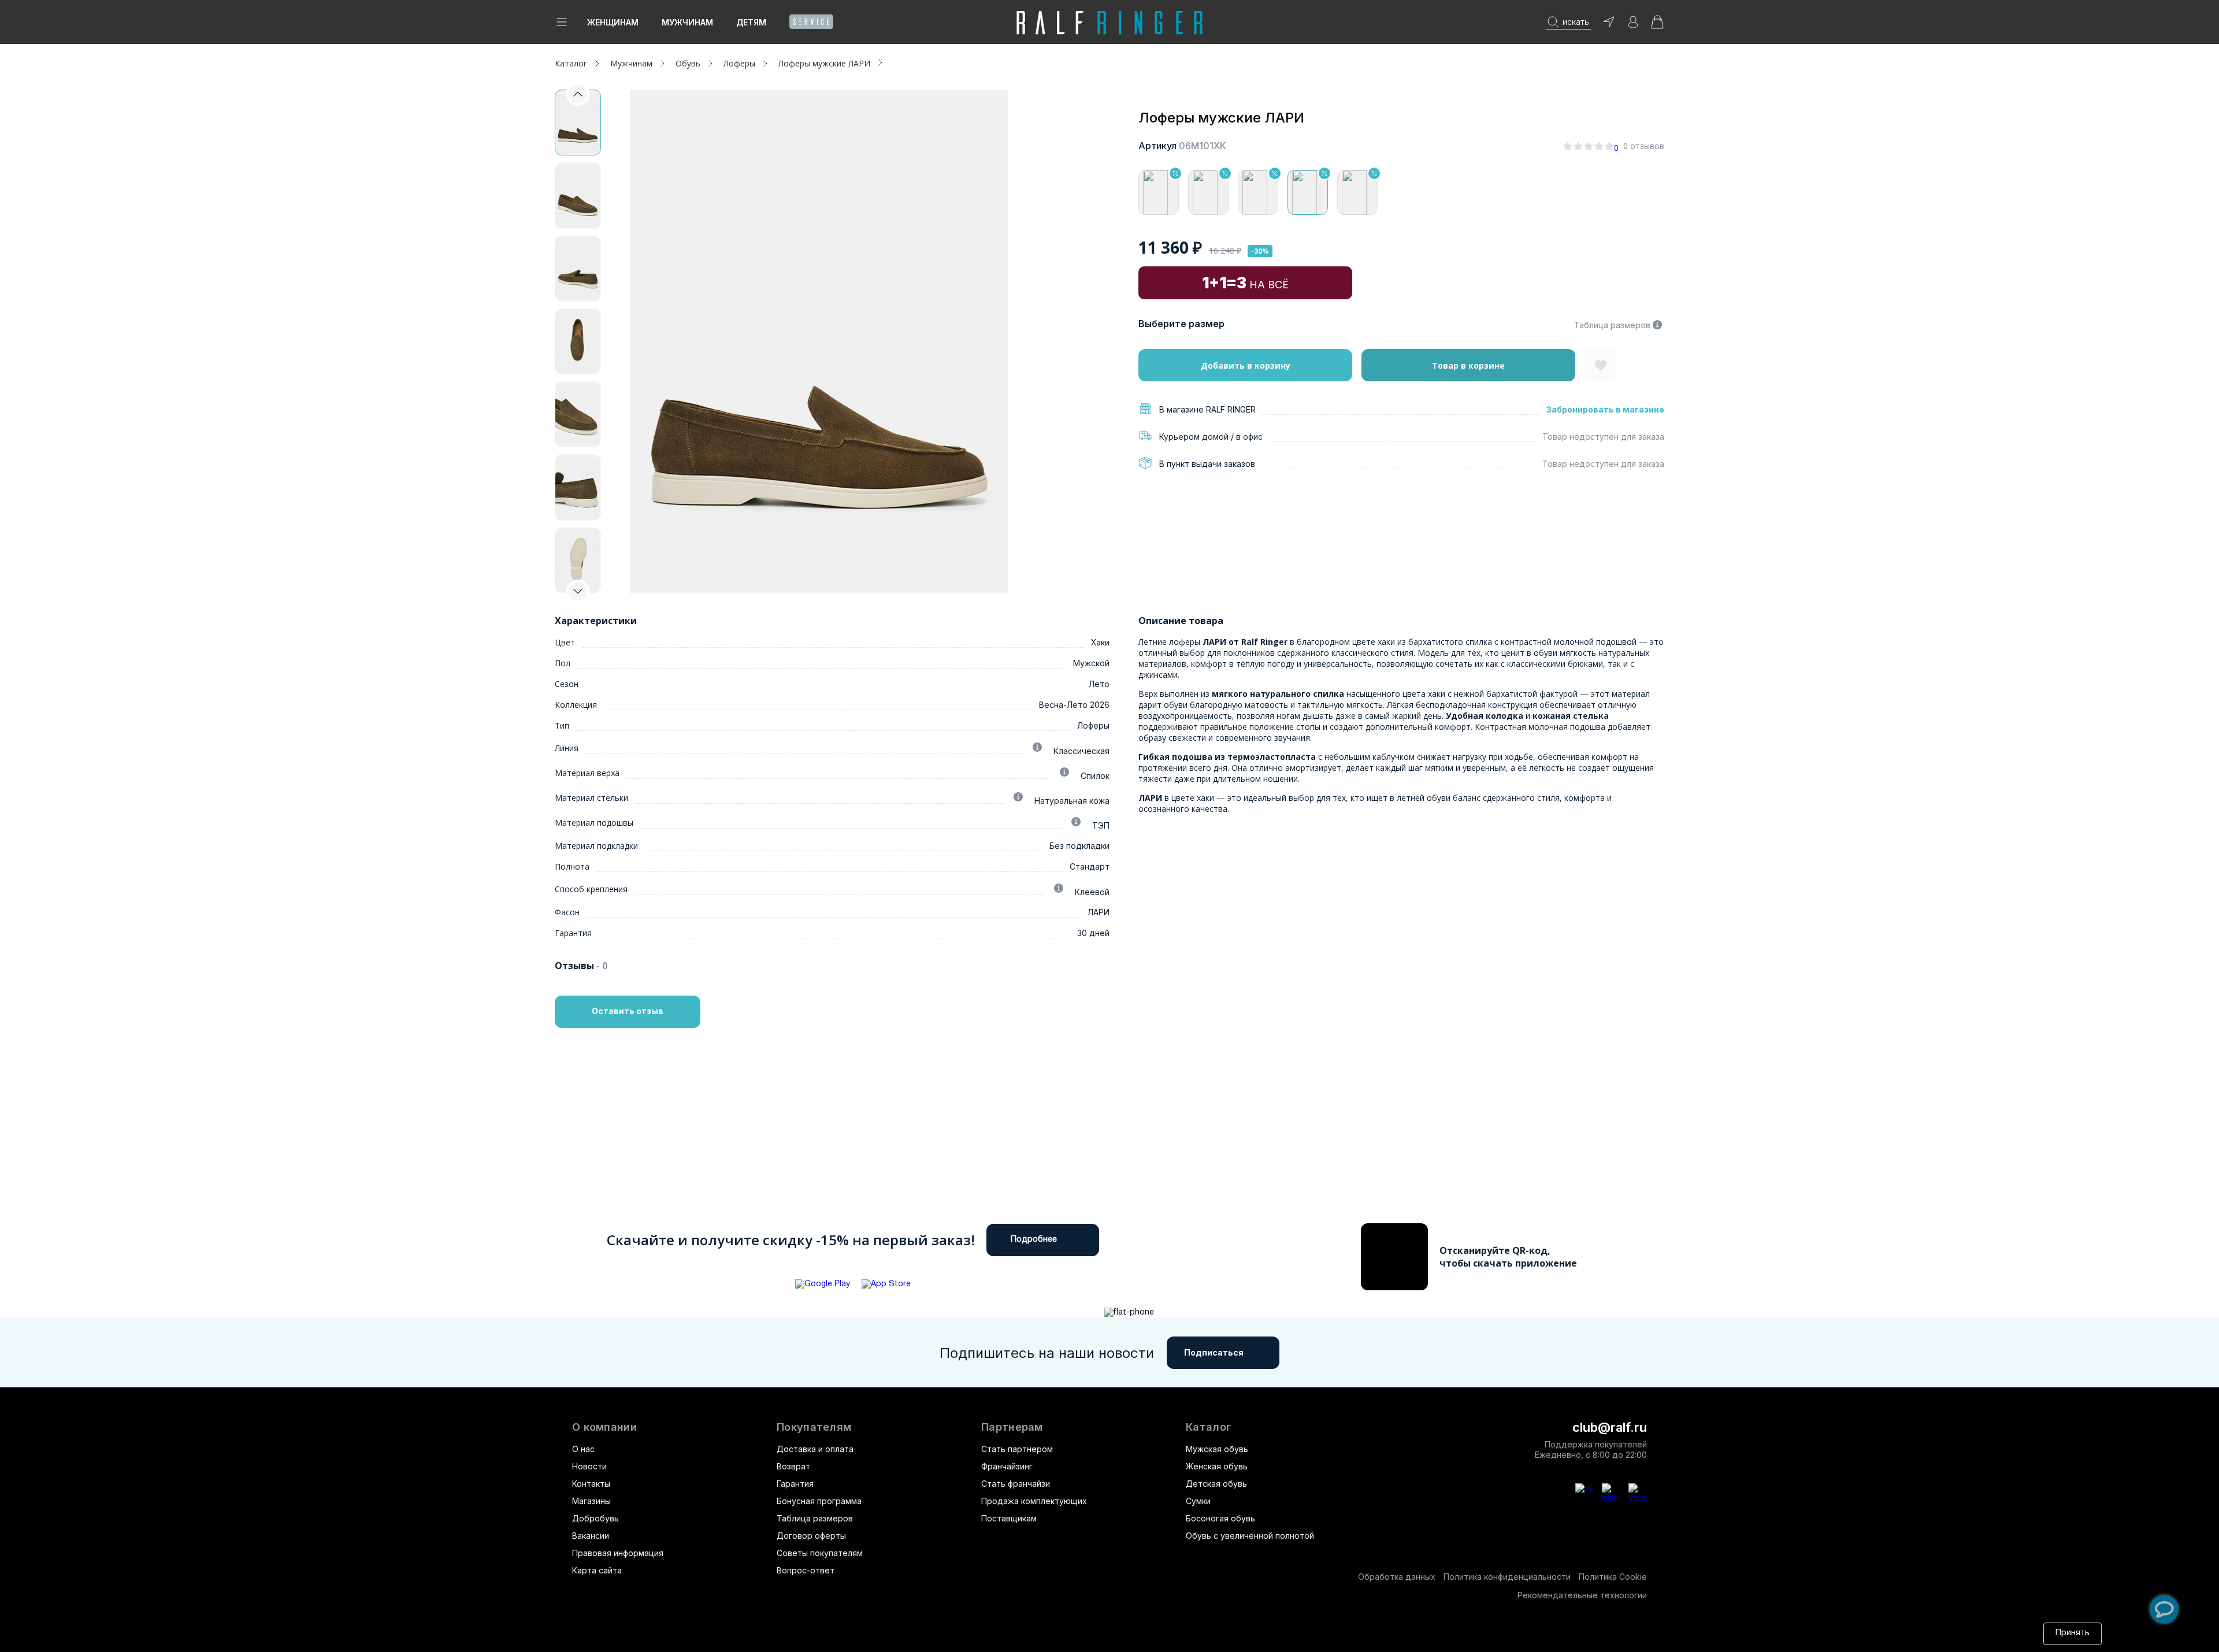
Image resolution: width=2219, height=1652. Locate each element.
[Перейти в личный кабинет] (1633, 26)
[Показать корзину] (1657, 26)
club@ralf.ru (1610, 1427)
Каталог (1208, 1427)
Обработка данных (1397, 1577)
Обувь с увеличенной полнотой (1250, 1536)
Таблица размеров (1612, 325)
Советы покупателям (820, 1553)
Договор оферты (811, 1536)
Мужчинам (687, 22)
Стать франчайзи (1016, 1484)
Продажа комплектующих (1034, 1501)
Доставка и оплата (815, 1449)
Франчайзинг (1007, 1466)
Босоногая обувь (1220, 1518)
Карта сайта (597, 1570)
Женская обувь (1217, 1466)
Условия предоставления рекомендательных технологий (1112, 1633)
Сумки (1198, 1501)
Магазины (591, 1501)
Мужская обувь (1217, 1449)
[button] (578, 591)
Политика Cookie (1613, 1577)
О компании (604, 1427)
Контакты (591, 1484)
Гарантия (795, 1484)
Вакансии (591, 1536)
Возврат (793, 1466)
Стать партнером (1017, 1449)
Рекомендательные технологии (1582, 1595)
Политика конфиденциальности (1507, 1577)
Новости (589, 1466)
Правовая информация (618, 1553)
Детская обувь (1216, 1484)
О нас (583, 1449)
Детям (751, 22)
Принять (2073, 1633)
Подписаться (1214, 1352)
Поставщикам (1009, 1518)
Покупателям (814, 1427)
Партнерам (1012, 1427)
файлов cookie (844, 1633)
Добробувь (595, 1518)
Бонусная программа (819, 1501)
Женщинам (613, 22)
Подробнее (1034, 1240)
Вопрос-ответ (806, 1570)
